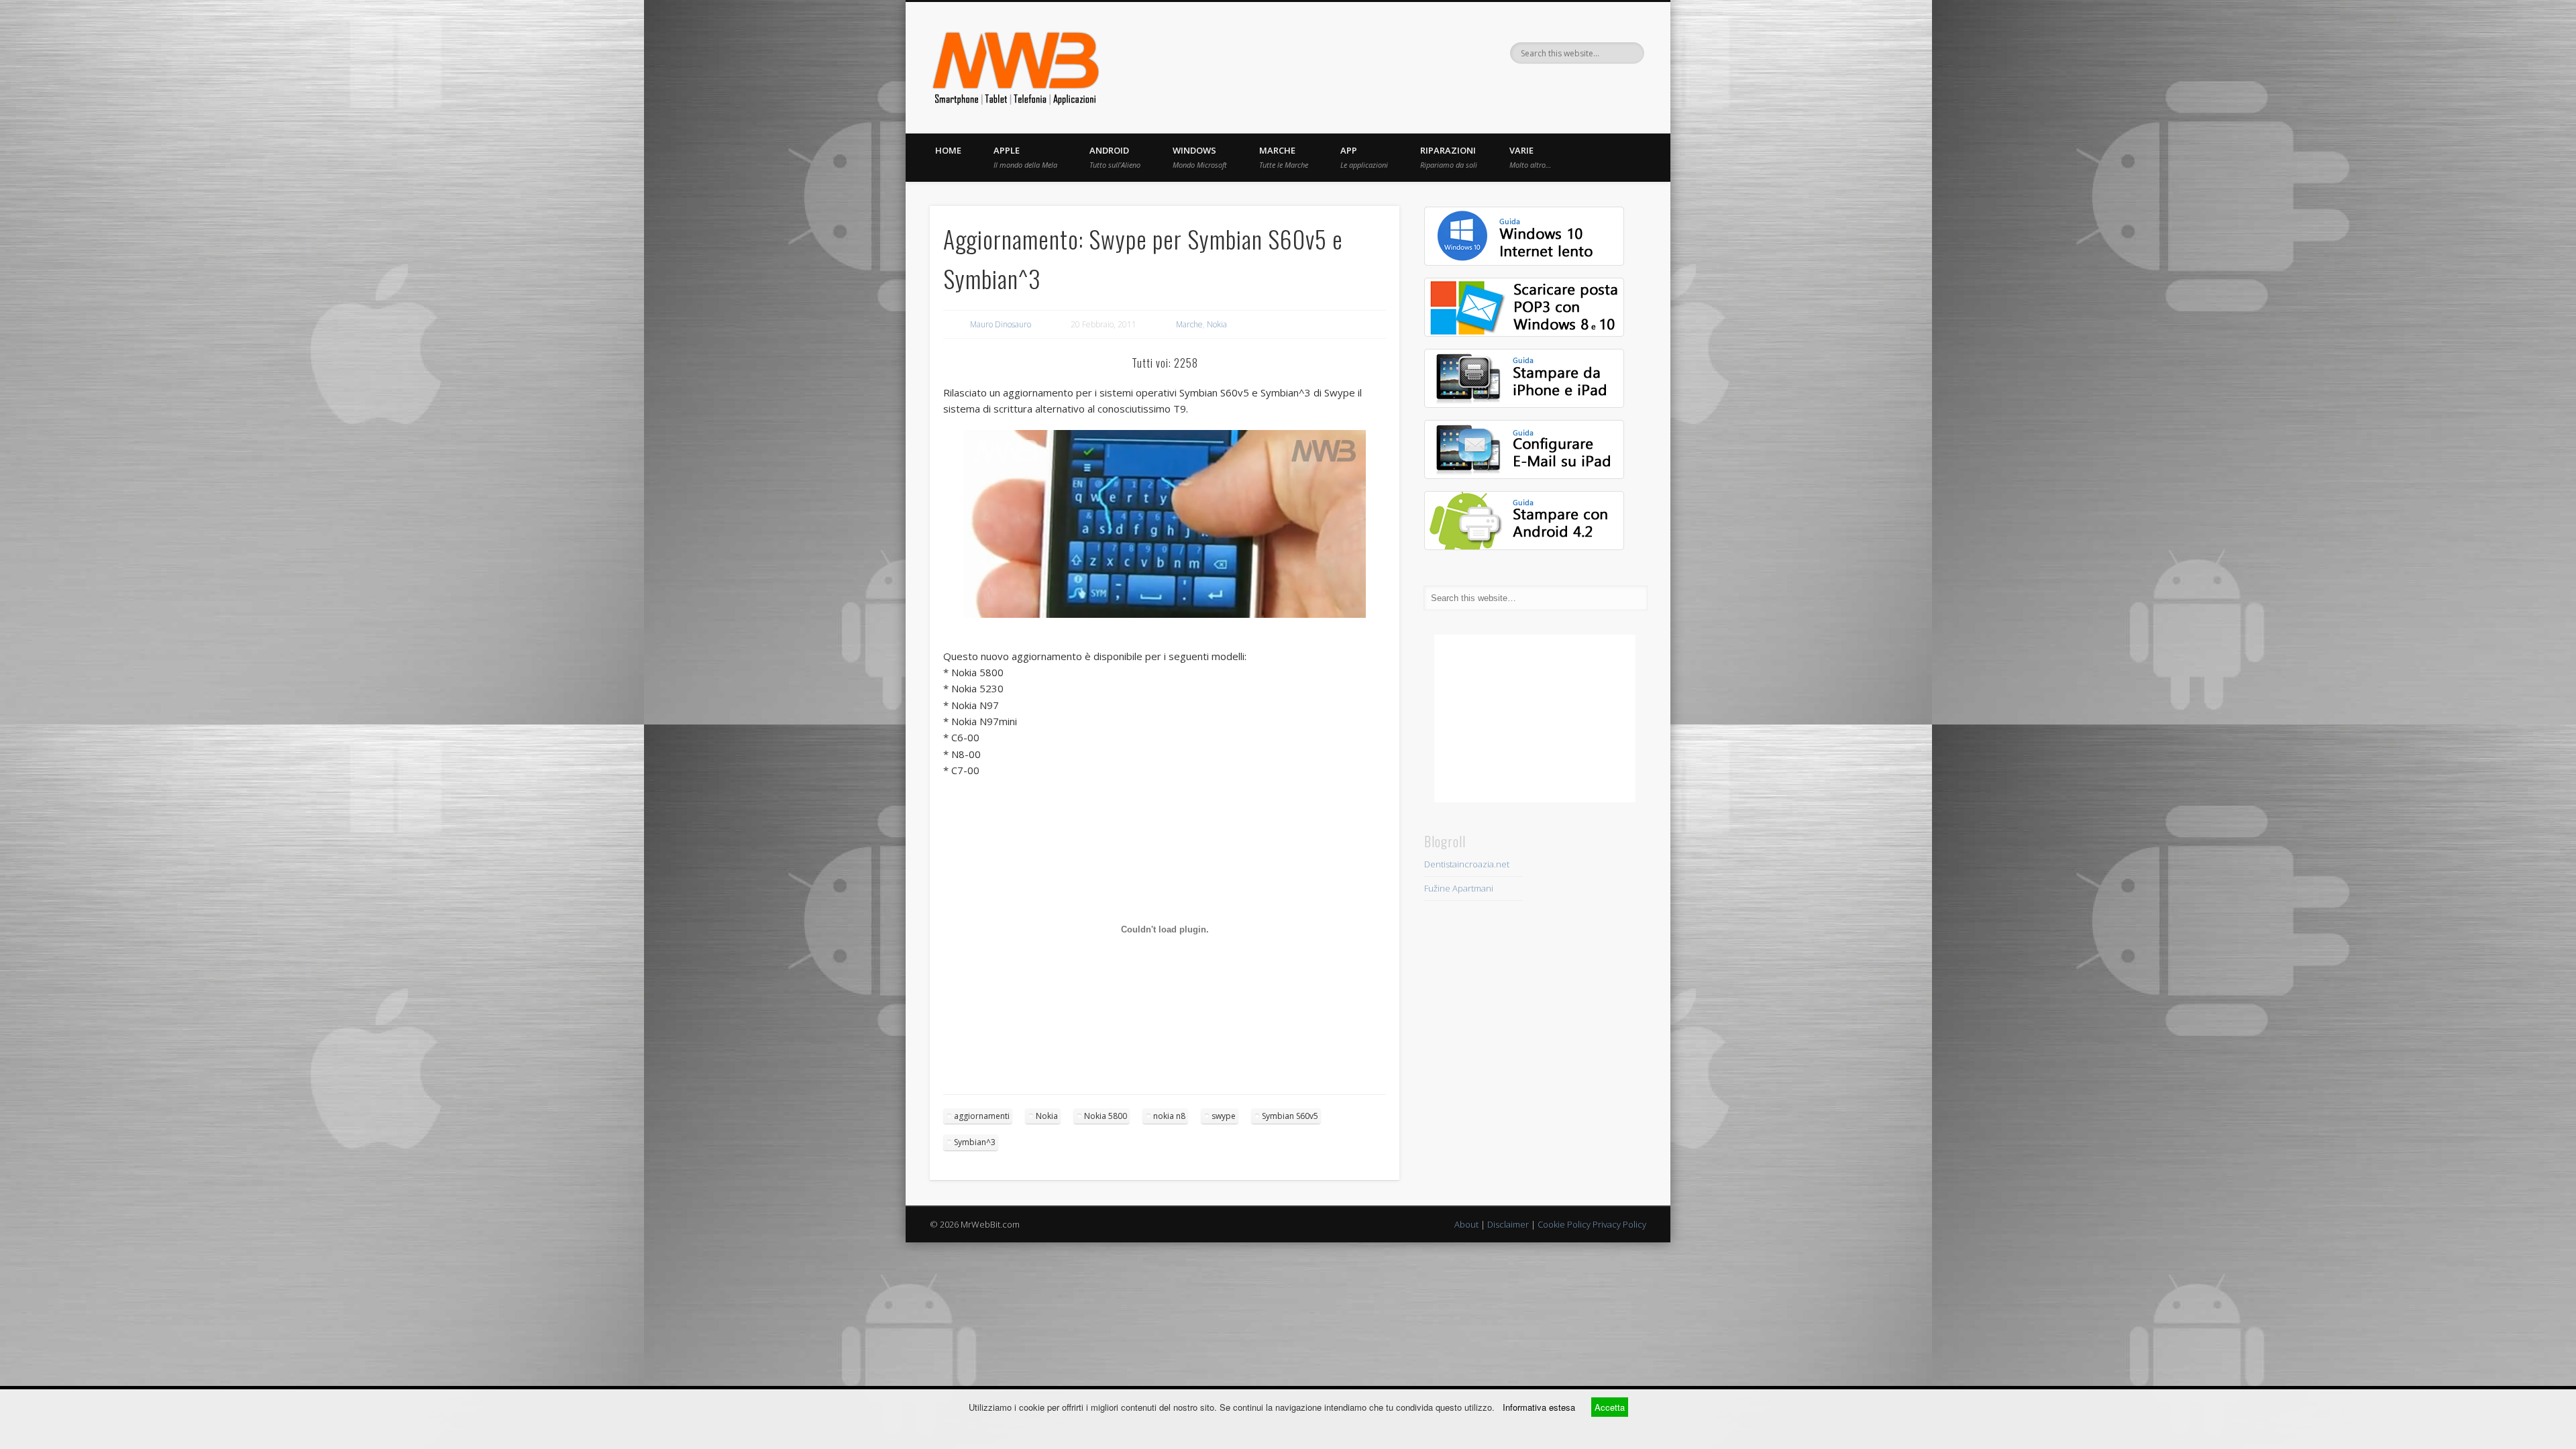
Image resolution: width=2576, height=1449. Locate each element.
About (1466, 1224)
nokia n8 (1169, 1116)
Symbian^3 (975, 1142)
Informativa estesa (1539, 1407)
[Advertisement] (1535, 718)
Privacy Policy (1619, 1224)
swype (1224, 1116)
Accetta (1610, 1407)
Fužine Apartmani (1459, 888)
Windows (1200, 157)
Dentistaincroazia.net (1467, 864)
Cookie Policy (1564, 1224)
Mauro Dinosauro (1001, 324)
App (1364, 157)
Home (948, 150)
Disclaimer (1508, 1224)
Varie (1530, 157)
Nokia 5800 (1106, 1116)
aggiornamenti (982, 1116)
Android (1115, 157)
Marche (1284, 157)
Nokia (1217, 324)
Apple (1025, 157)
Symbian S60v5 (1290, 1116)
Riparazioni (1449, 157)
